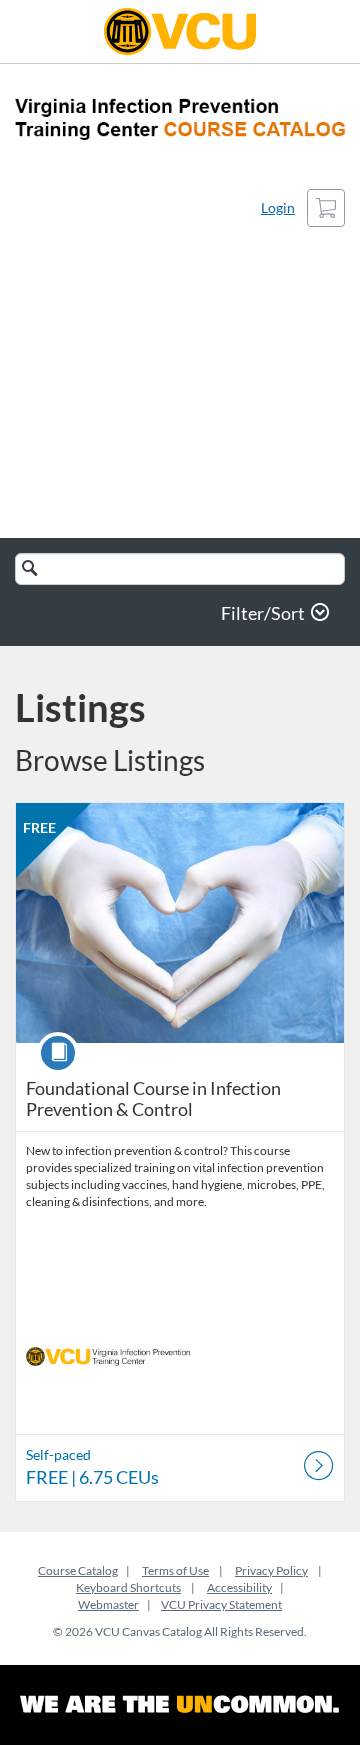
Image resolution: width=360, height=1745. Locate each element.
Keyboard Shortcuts (128, 1587)
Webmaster (108, 1604)
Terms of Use (175, 1570)
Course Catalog (78, 1570)
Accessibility (239, 1587)
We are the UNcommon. (180, 1705)
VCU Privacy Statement (221, 1604)
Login (278, 207)
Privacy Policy (271, 1570)
